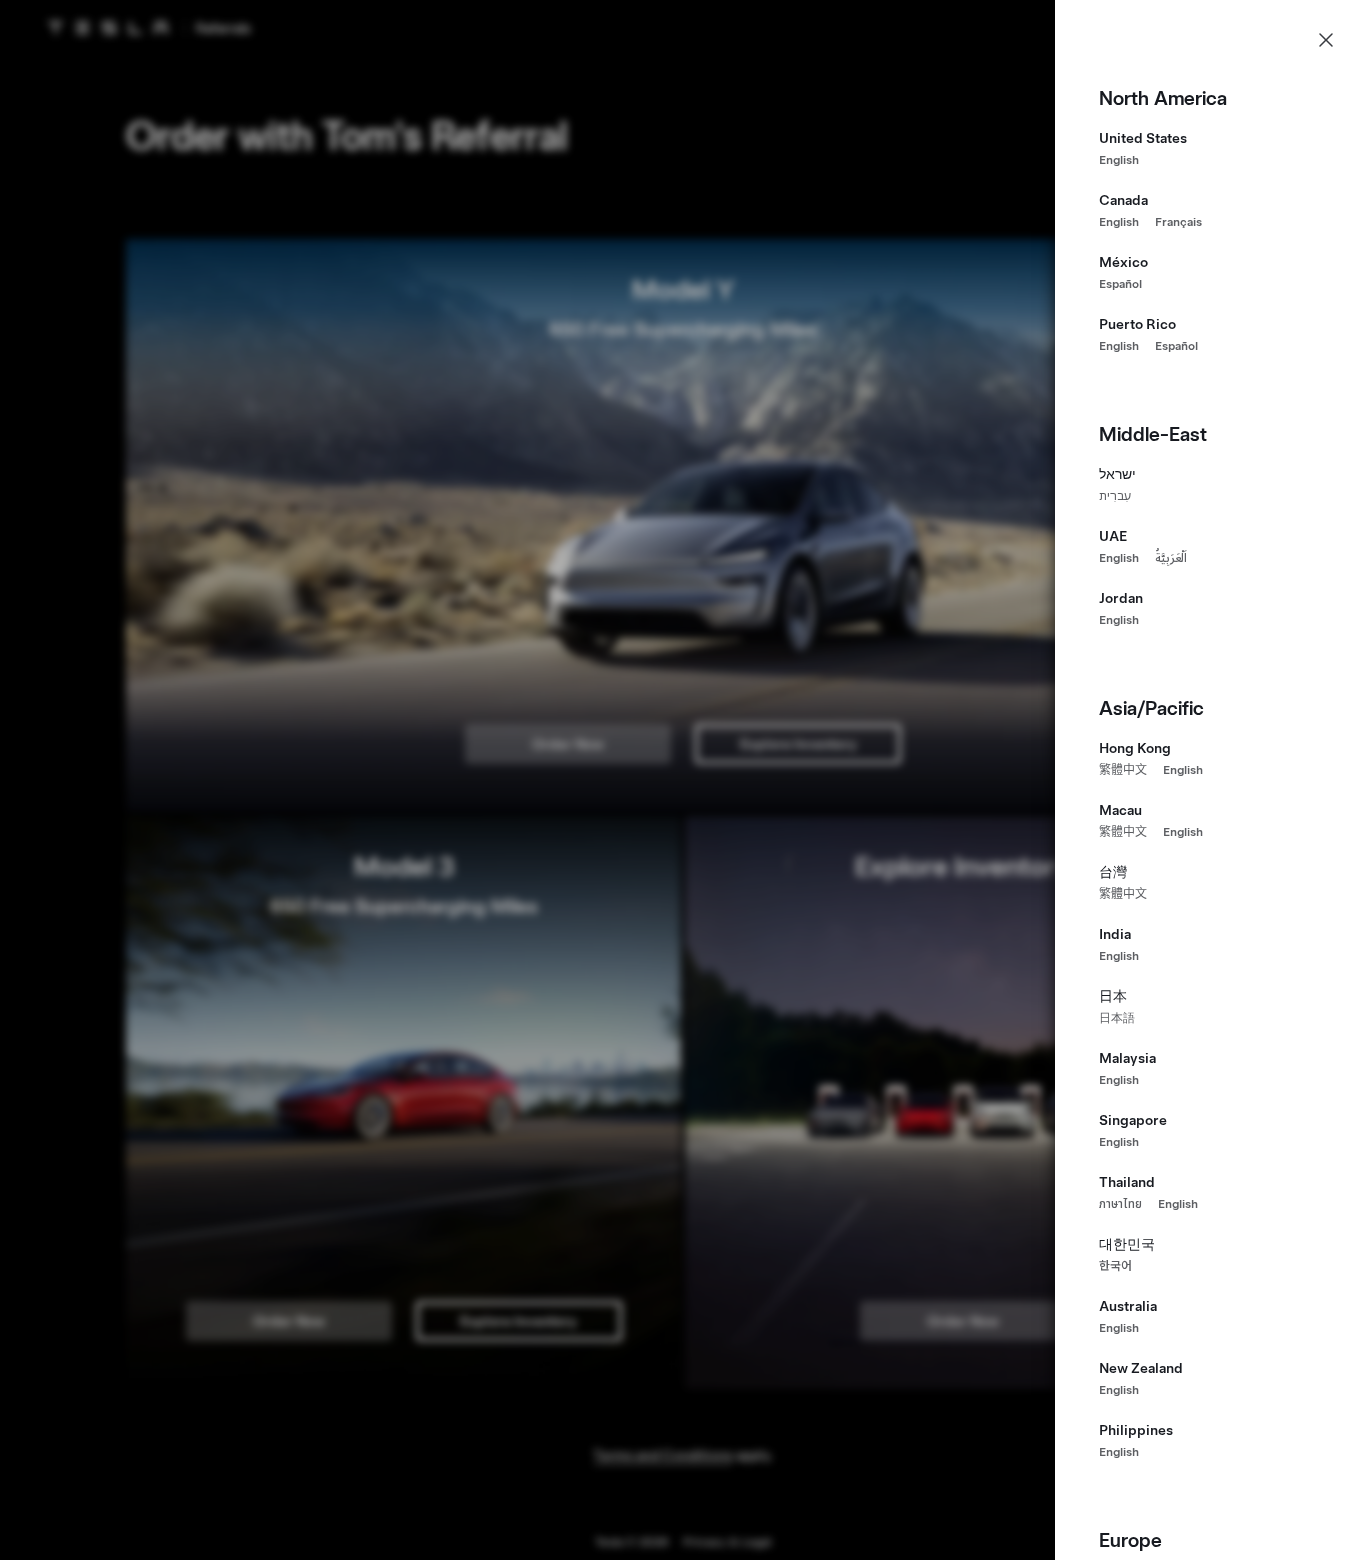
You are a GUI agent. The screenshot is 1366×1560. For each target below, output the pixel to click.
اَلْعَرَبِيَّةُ (1171, 558)
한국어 (1115, 1266)
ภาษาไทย (1120, 1204)
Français (1178, 222)
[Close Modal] (1326, 40)
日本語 (1117, 1018)
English (1119, 160)
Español (1120, 284)
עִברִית (1115, 496)
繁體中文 (1123, 770)
